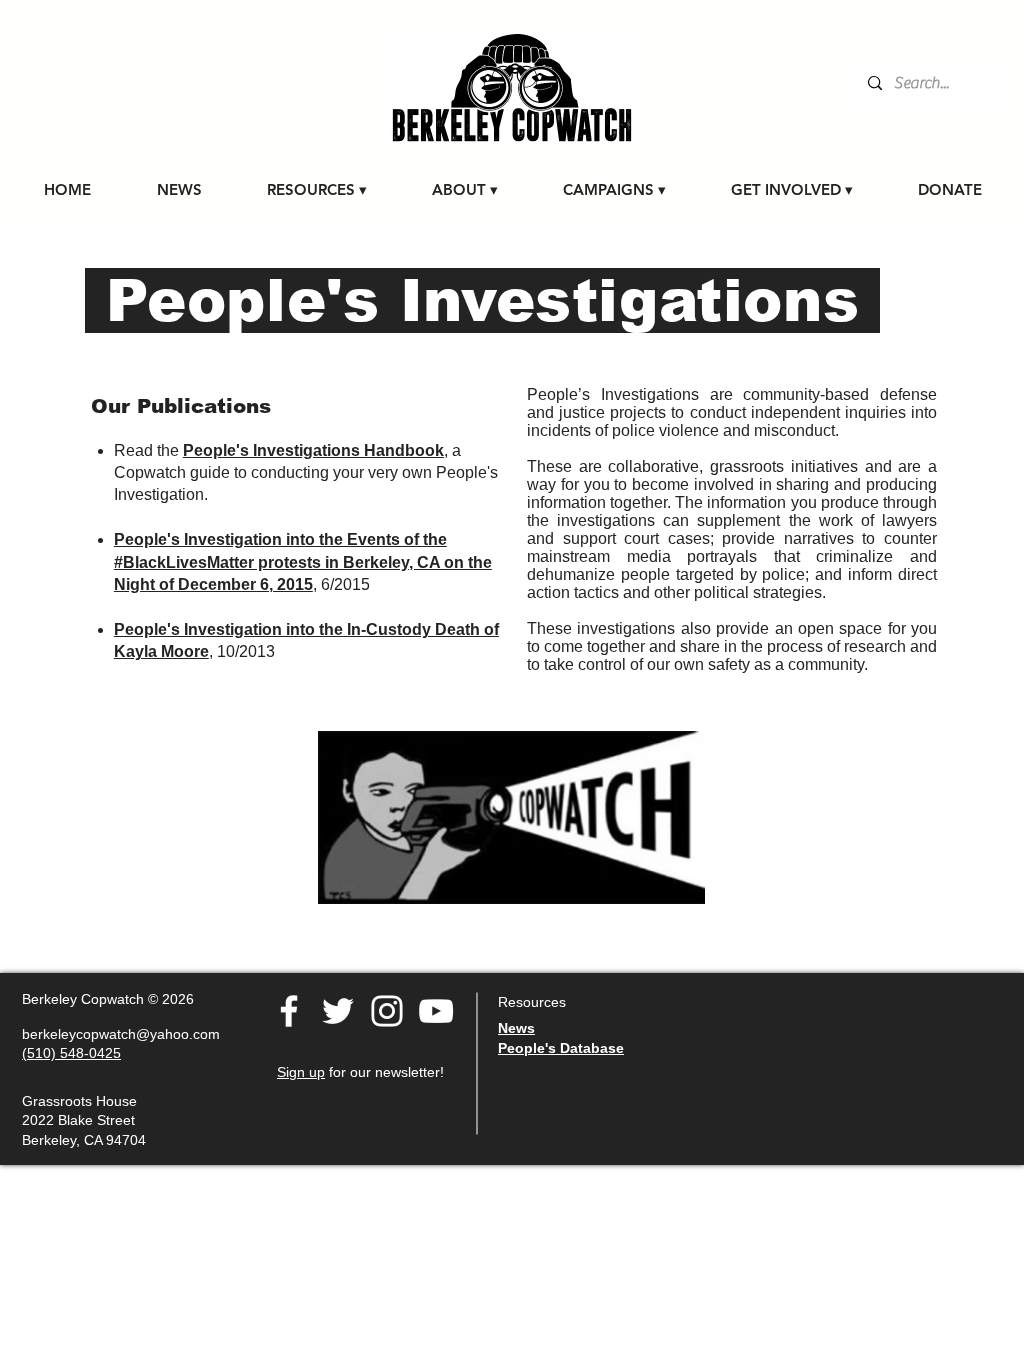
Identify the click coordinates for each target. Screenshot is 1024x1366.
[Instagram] (387, 1011)
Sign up (301, 1072)
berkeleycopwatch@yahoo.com (121, 1034)
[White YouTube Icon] (436, 1011)
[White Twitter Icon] (338, 1011)
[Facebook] (289, 1011)
